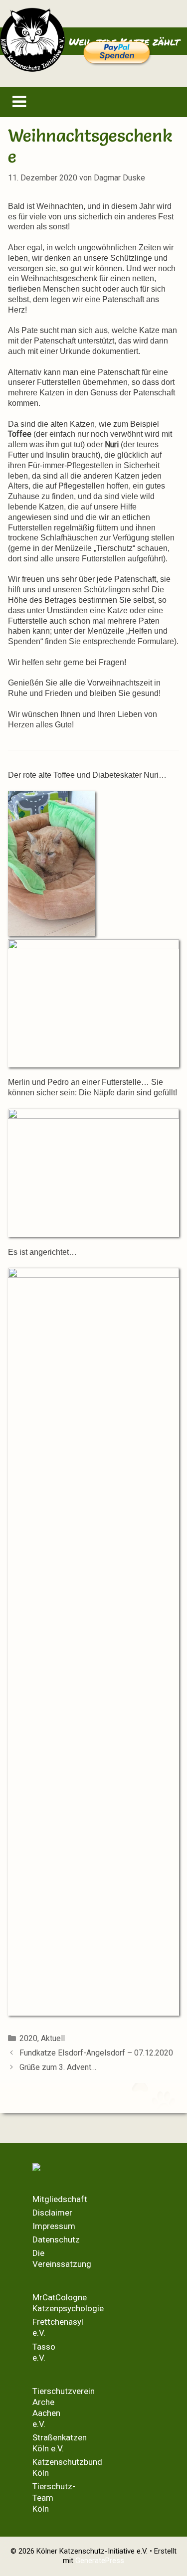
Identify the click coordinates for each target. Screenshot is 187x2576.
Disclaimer (52, 2213)
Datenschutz (56, 2239)
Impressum (54, 2226)
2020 (28, 2038)
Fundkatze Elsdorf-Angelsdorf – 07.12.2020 (96, 2053)
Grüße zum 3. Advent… (58, 2067)
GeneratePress (100, 2561)
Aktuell (53, 2038)
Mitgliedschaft (60, 2199)
